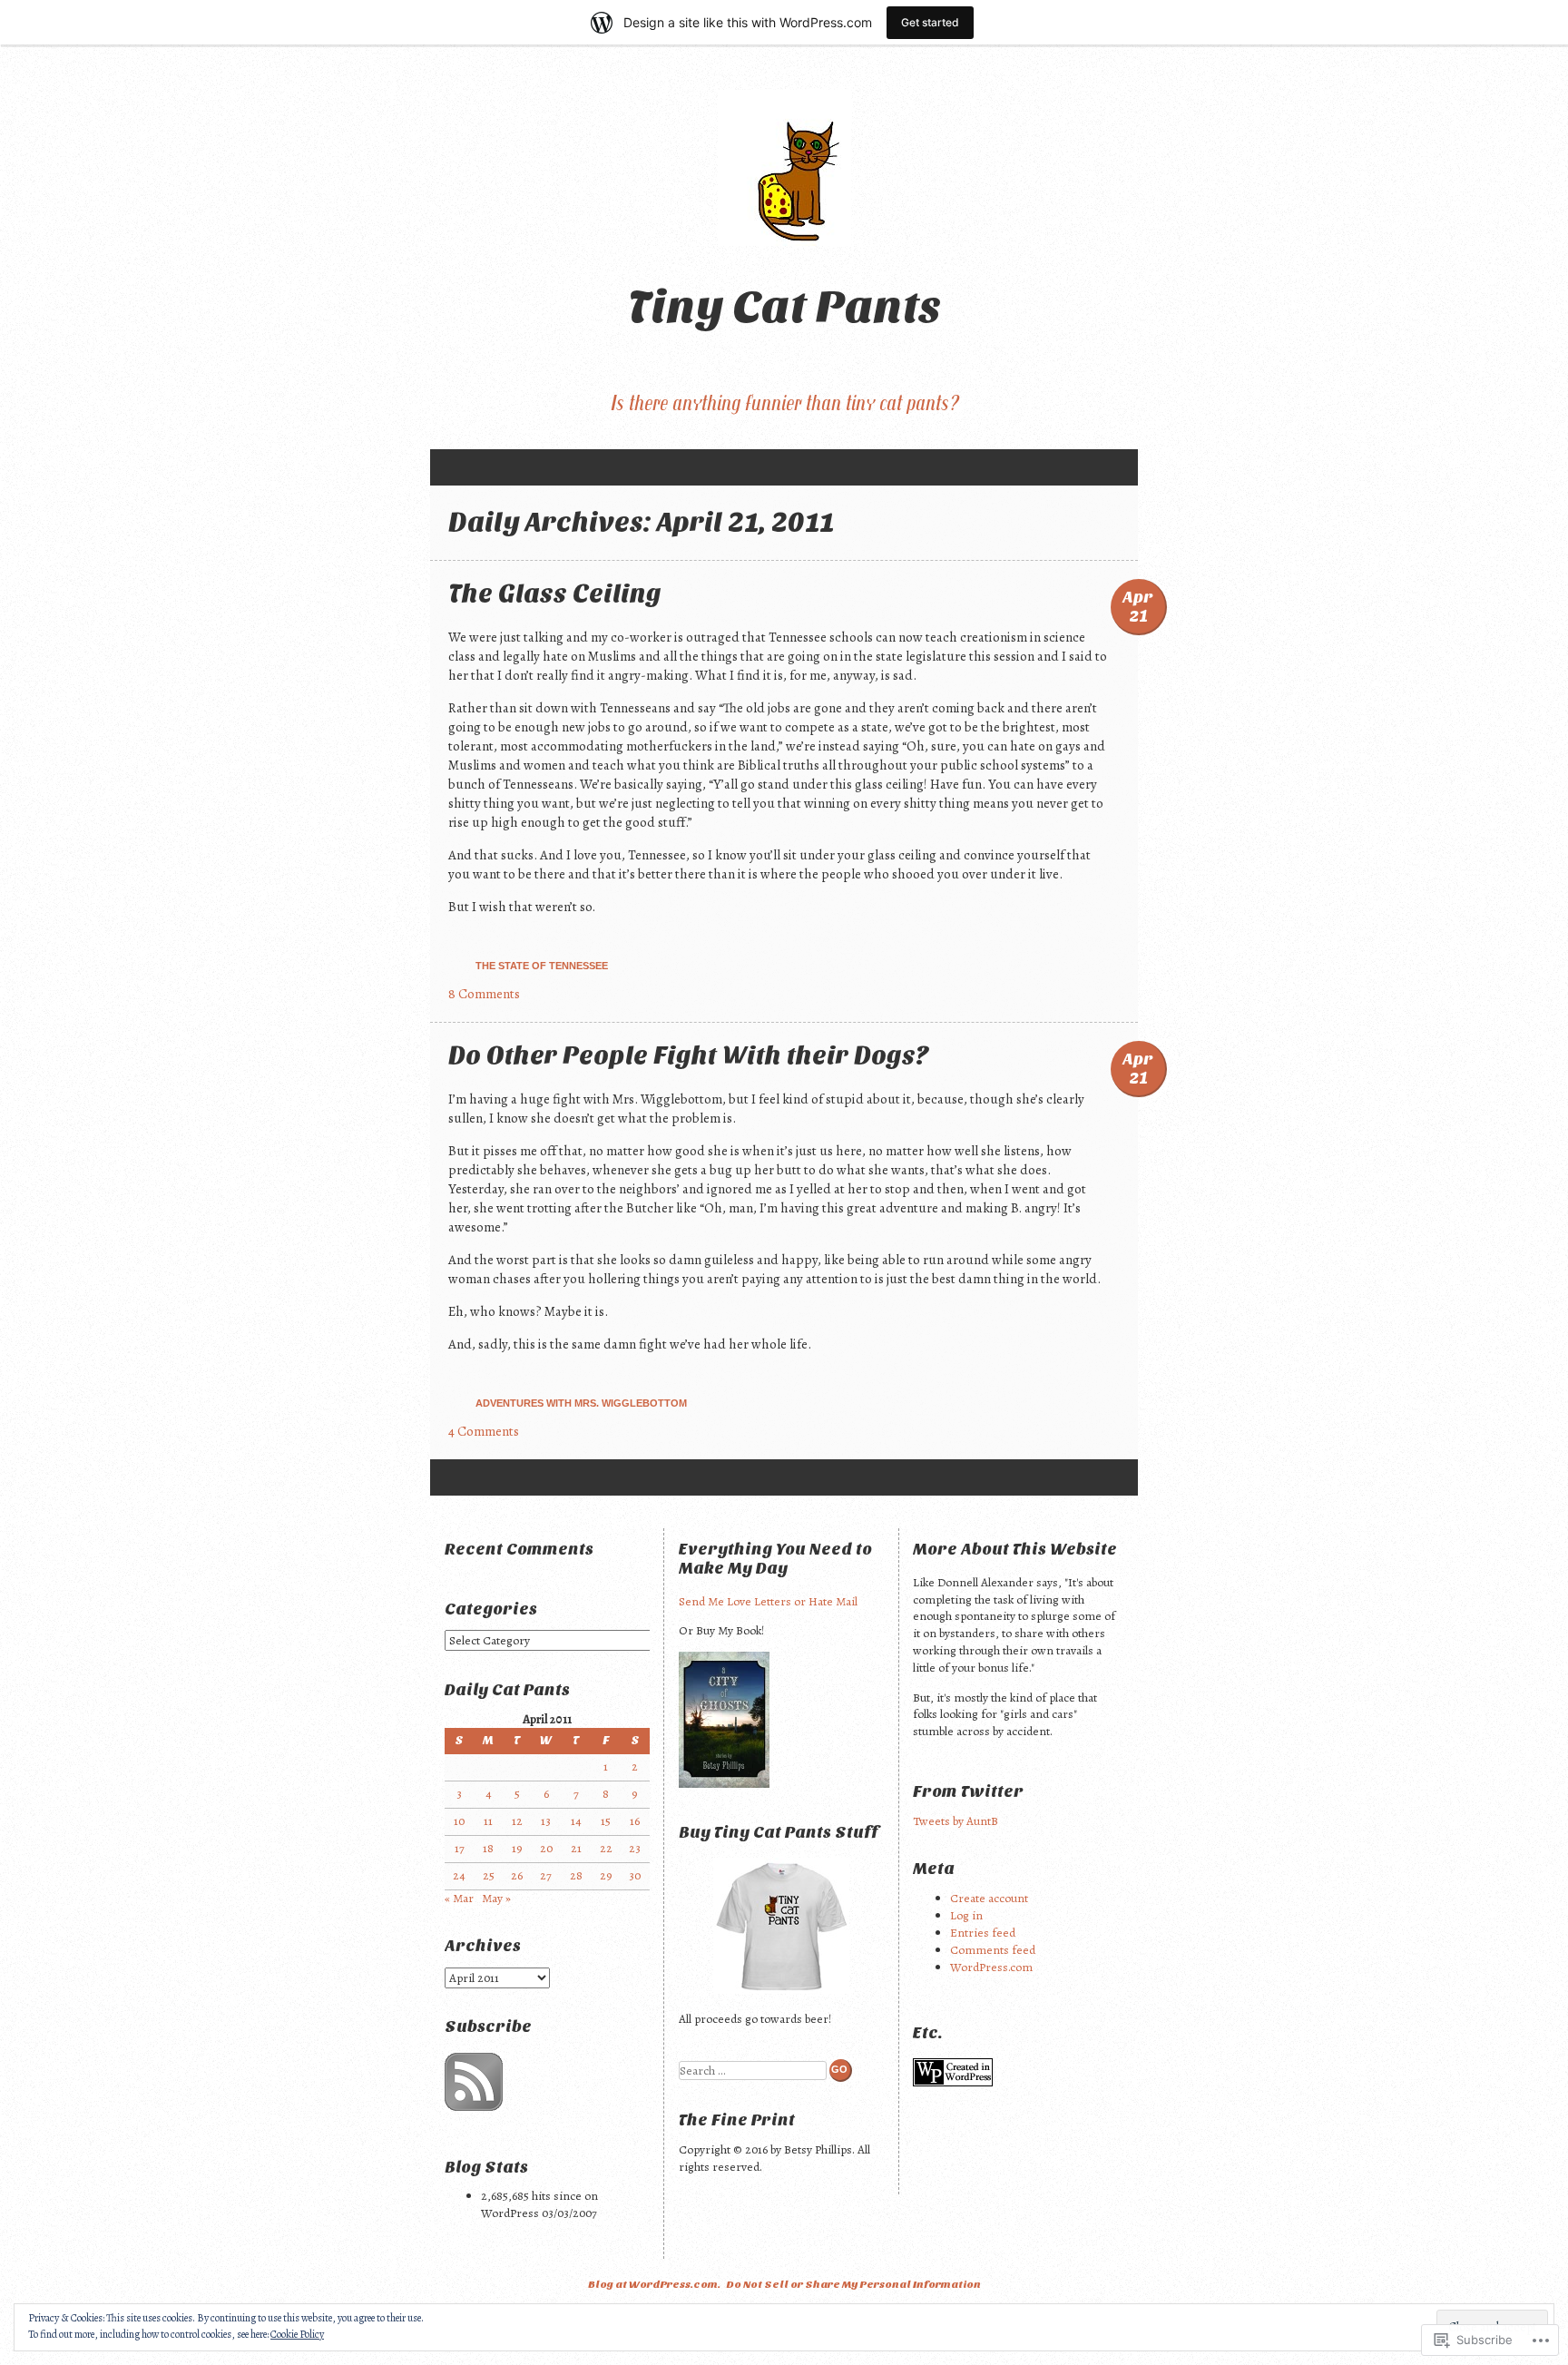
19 (517, 1848)
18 (488, 1848)
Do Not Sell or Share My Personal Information (853, 2284)
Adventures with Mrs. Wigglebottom (581, 1403)
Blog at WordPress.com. (654, 2284)
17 (460, 1848)
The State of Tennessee (542, 966)
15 (606, 1821)
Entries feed (983, 1933)
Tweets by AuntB (955, 1821)
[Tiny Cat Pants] (784, 168)
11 (488, 1821)
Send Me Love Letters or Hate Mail (768, 1601)
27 (546, 1875)
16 (635, 1821)
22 (606, 1848)
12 (517, 1821)
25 (489, 1875)
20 (546, 1848)
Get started (930, 22)
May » (496, 1898)
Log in (966, 1915)
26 (517, 1875)
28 (576, 1875)
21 (576, 1848)
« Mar (459, 1898)
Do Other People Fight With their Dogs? (689, 1055)
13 (546, 1821)
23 (635, 1848)
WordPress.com (991, 1967)
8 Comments (484, 994)
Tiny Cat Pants (784, 307)
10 (459, 1821)
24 (459, 1875)
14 (576, 1821)
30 (635, 1875)
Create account (989, 1898)
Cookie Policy (297, 2334)
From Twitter (968, 1792)
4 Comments (484, 1431)
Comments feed (993, 1950)
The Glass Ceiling (555, 594)
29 (606, 1875)
